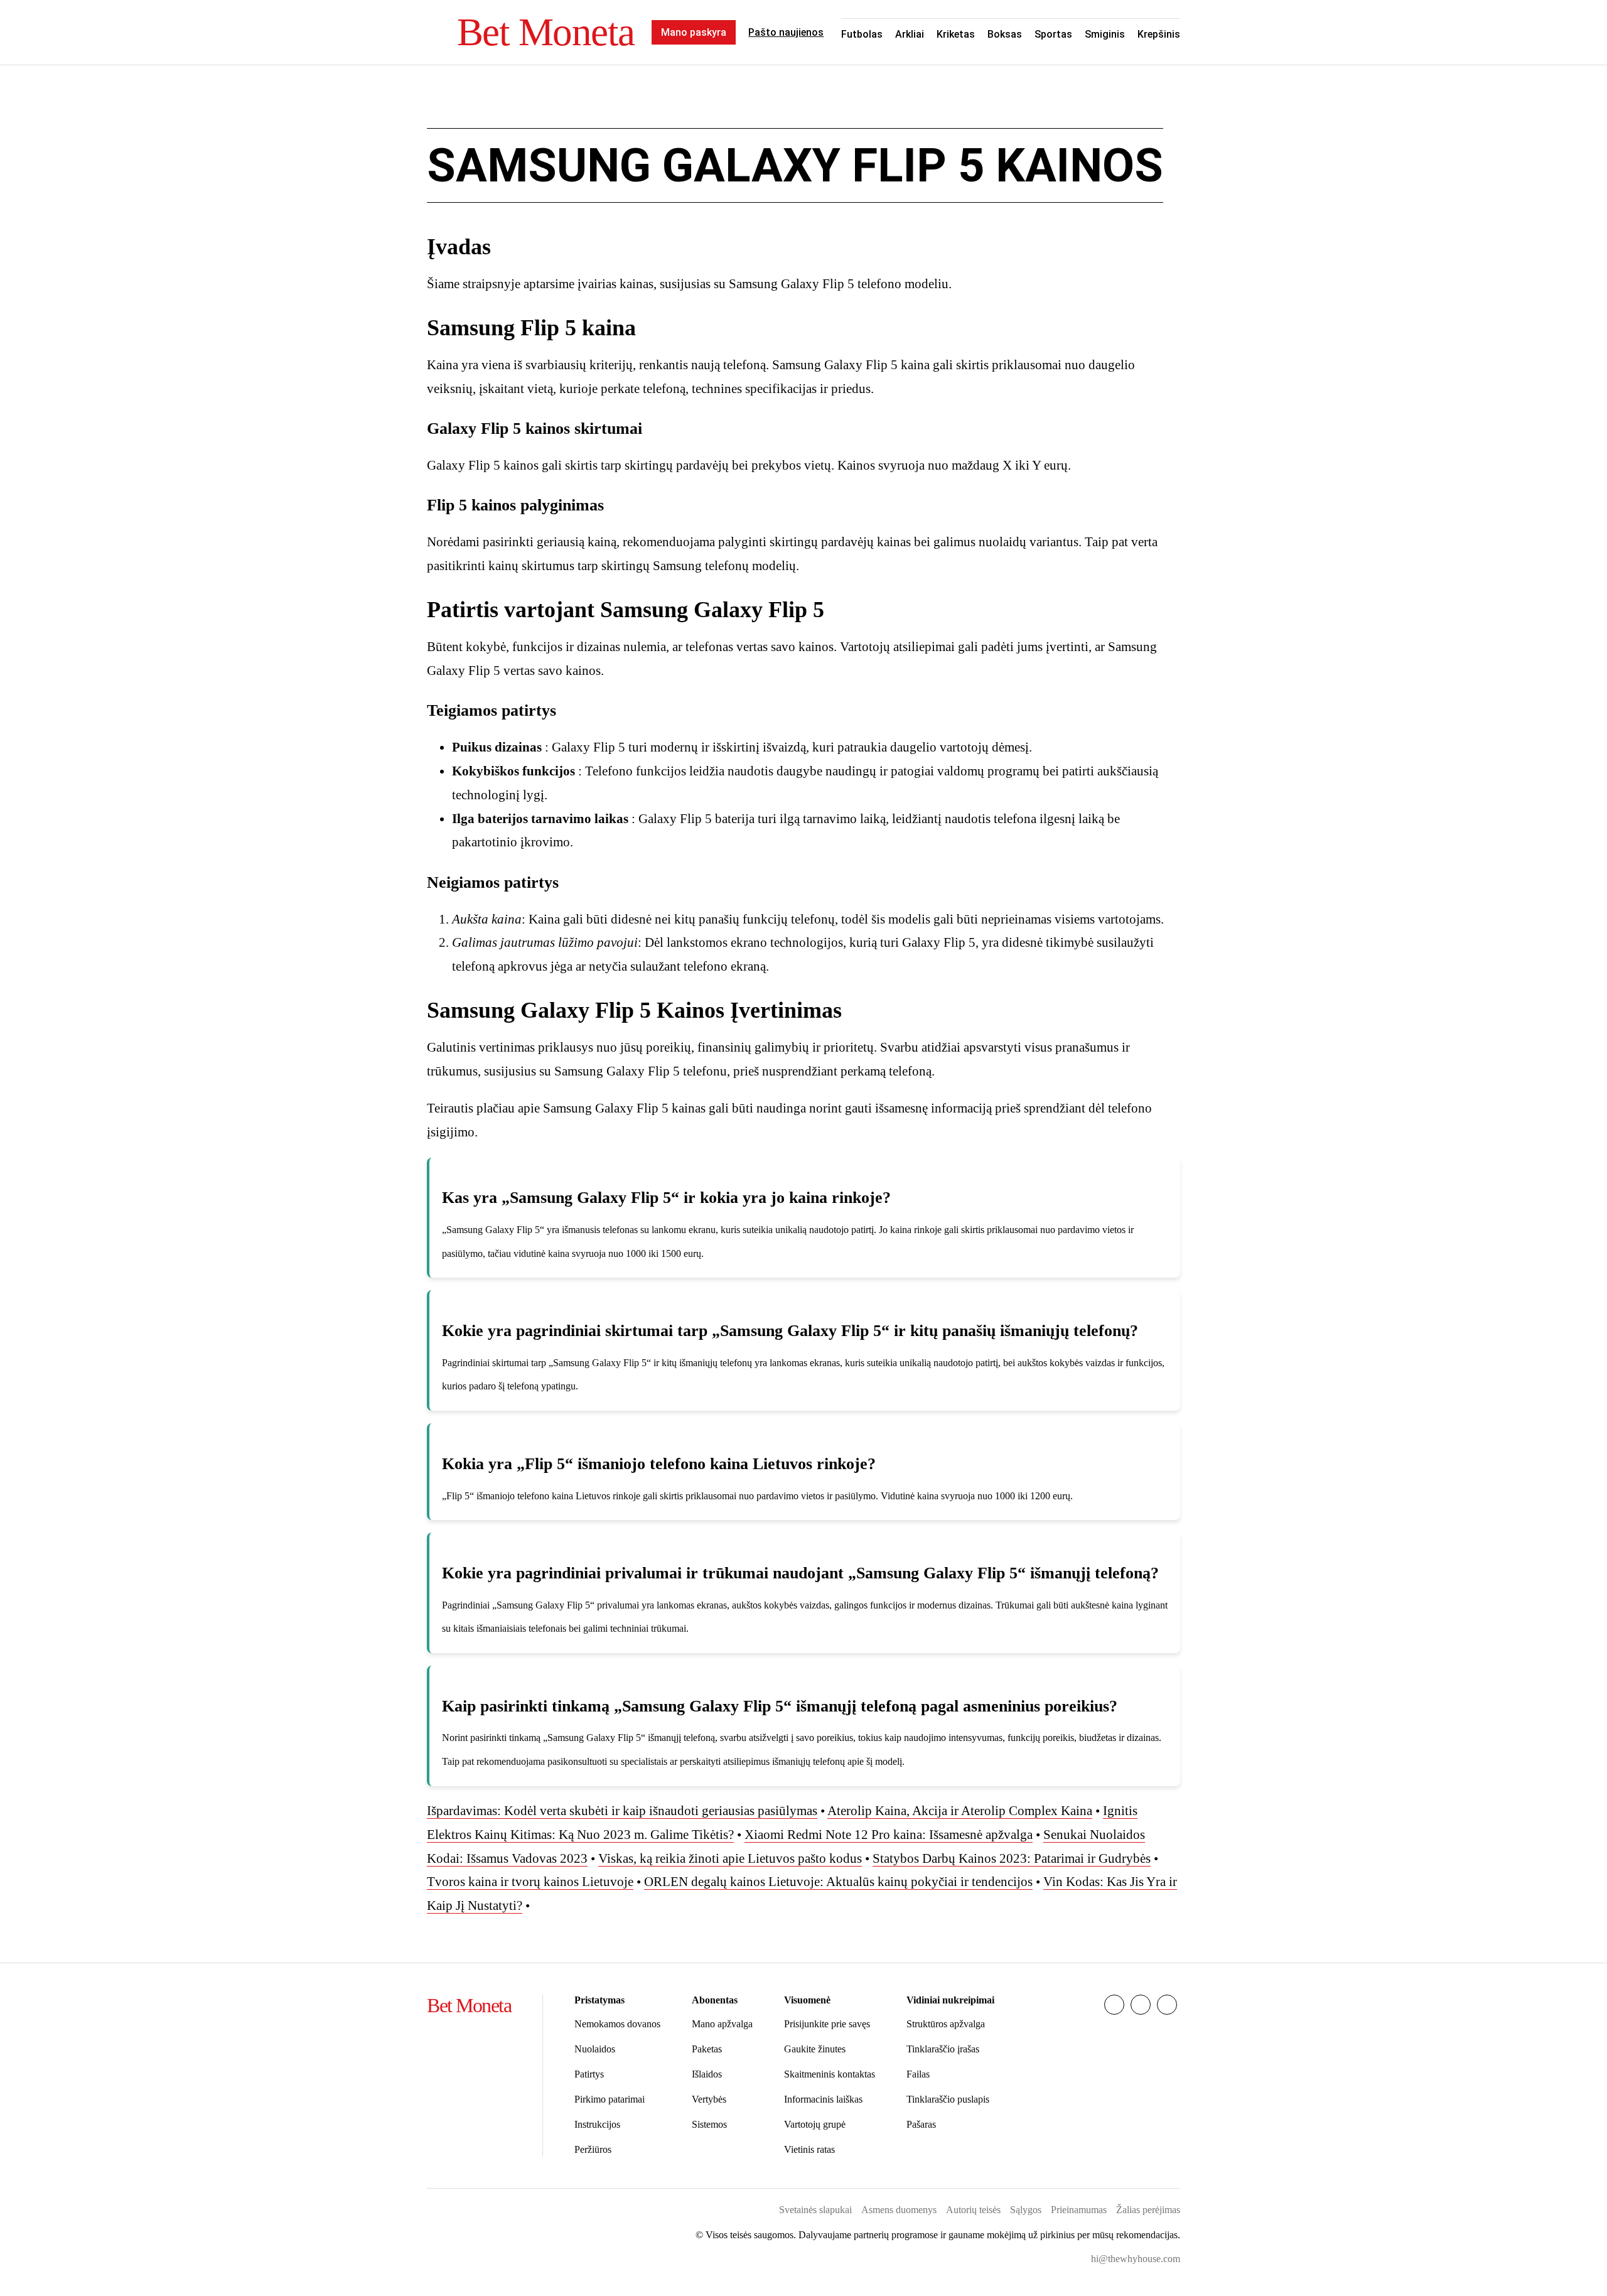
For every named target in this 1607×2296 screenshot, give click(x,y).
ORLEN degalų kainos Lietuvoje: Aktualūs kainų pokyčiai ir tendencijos (838, 1882)
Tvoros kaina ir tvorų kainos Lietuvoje (530, 1882)
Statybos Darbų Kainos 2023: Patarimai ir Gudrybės (1012, 1858)
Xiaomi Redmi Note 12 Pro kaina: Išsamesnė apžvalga (889, 1835)
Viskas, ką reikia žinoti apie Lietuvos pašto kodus (730, 1858)
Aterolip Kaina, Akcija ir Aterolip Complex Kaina (960, 1811)
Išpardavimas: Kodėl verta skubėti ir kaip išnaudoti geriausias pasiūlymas (622, 1811)
